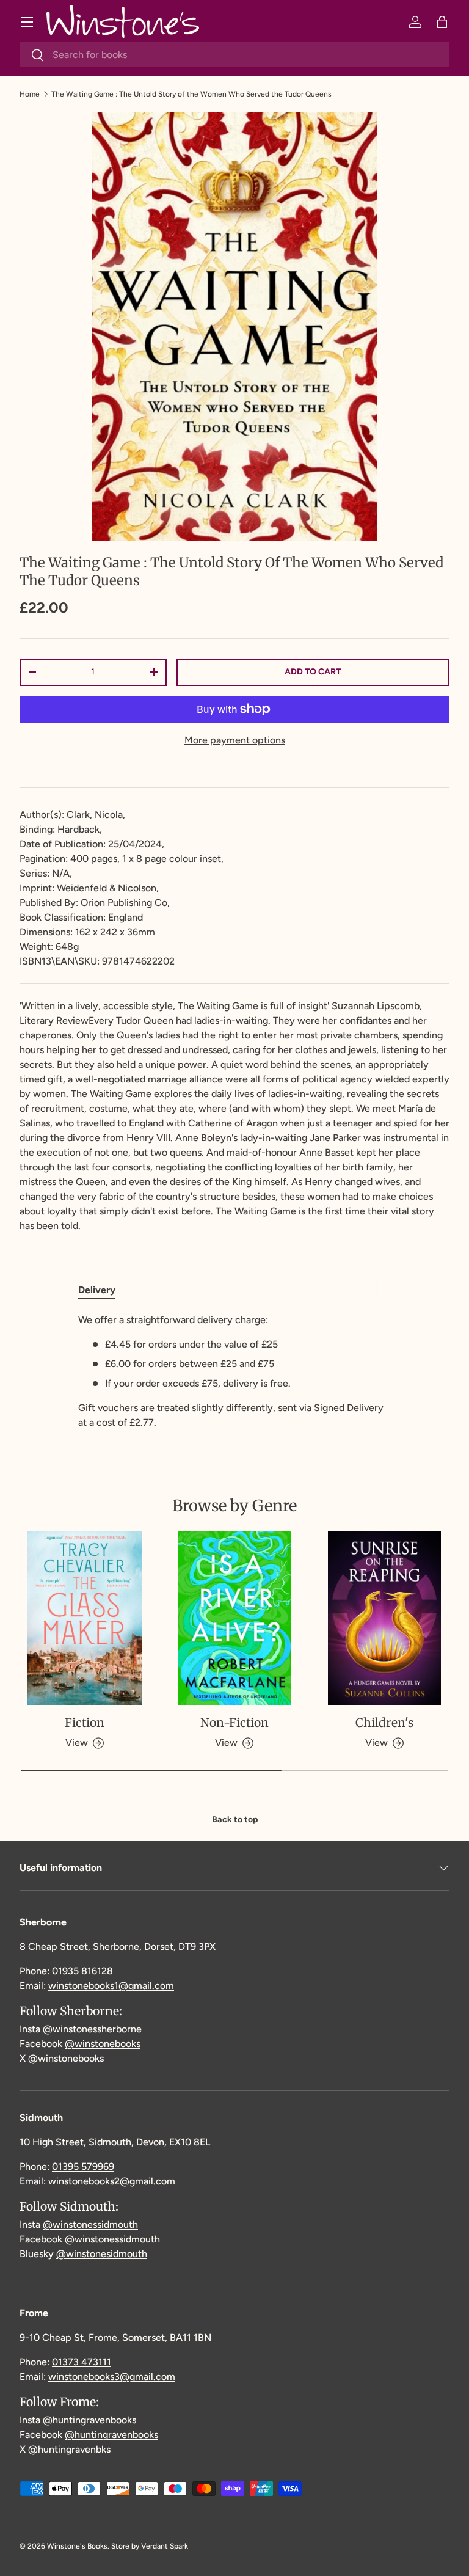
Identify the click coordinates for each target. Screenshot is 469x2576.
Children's (384, 1723)
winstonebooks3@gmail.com (112, 2377)
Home (30, 94)
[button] (442, 22)
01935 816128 (82, 1971)
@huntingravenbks (69, 2449)
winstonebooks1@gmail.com (111, 1986)
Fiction (85, 1723)
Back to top (235, 1819)
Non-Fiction (234, 1723)
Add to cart (313, 672)
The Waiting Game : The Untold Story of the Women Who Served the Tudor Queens (191, 94)
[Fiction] (85, 1618)
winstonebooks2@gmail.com (112, 2181)
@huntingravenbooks (89, 2420)
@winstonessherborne (92, 2029)
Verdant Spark (165, 2546)
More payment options (235, 740)
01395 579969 (83, 2166)
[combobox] (234, 55)
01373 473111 (82, 2362)
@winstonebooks (103, 2044)
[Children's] (384, 1618)
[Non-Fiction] (234, 1618)
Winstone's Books (77, 2546)
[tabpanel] (234, 1371)
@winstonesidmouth (102, 2254)
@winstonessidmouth (90, 2224)
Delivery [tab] (97, 1290)
